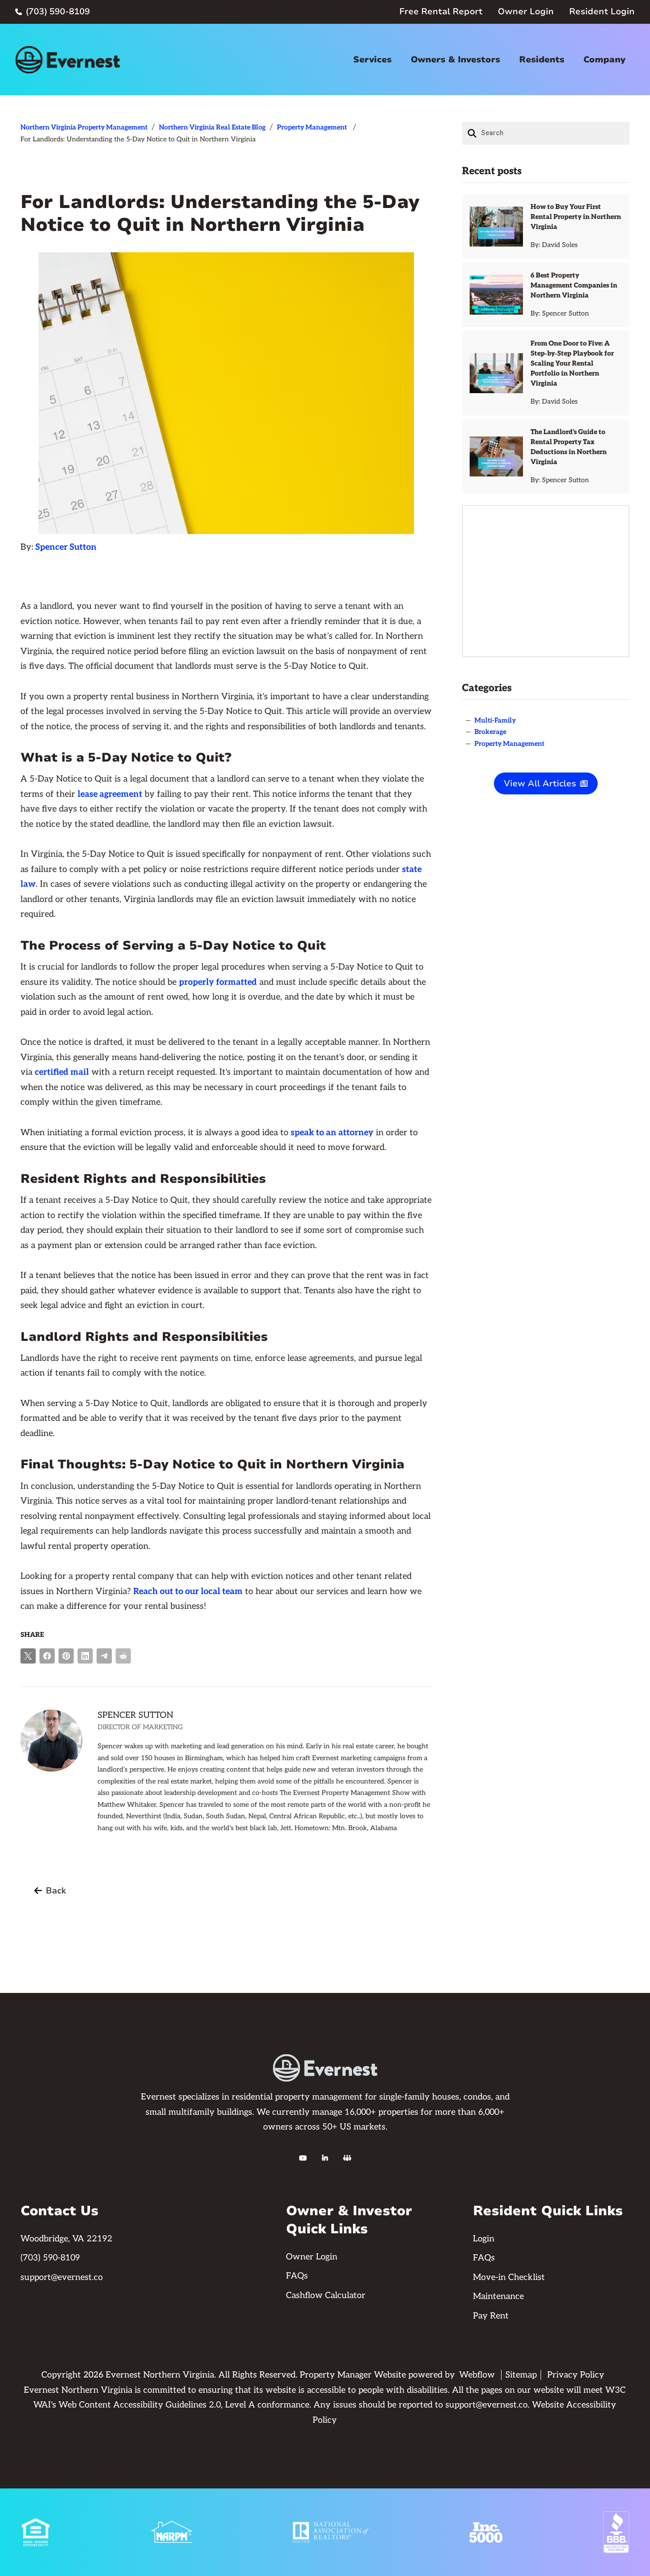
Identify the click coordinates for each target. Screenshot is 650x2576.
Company (604, 59)
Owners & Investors (455, 59)
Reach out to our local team (188, 1591)
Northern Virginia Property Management (84, 127)
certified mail (62, 1072)
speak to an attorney (332, 1133)
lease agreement (110, 794)
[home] (68, 60)
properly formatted (218, 982)
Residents (542, 59)
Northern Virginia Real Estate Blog (212, 127)
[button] (372, 60)
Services (372, 59)
